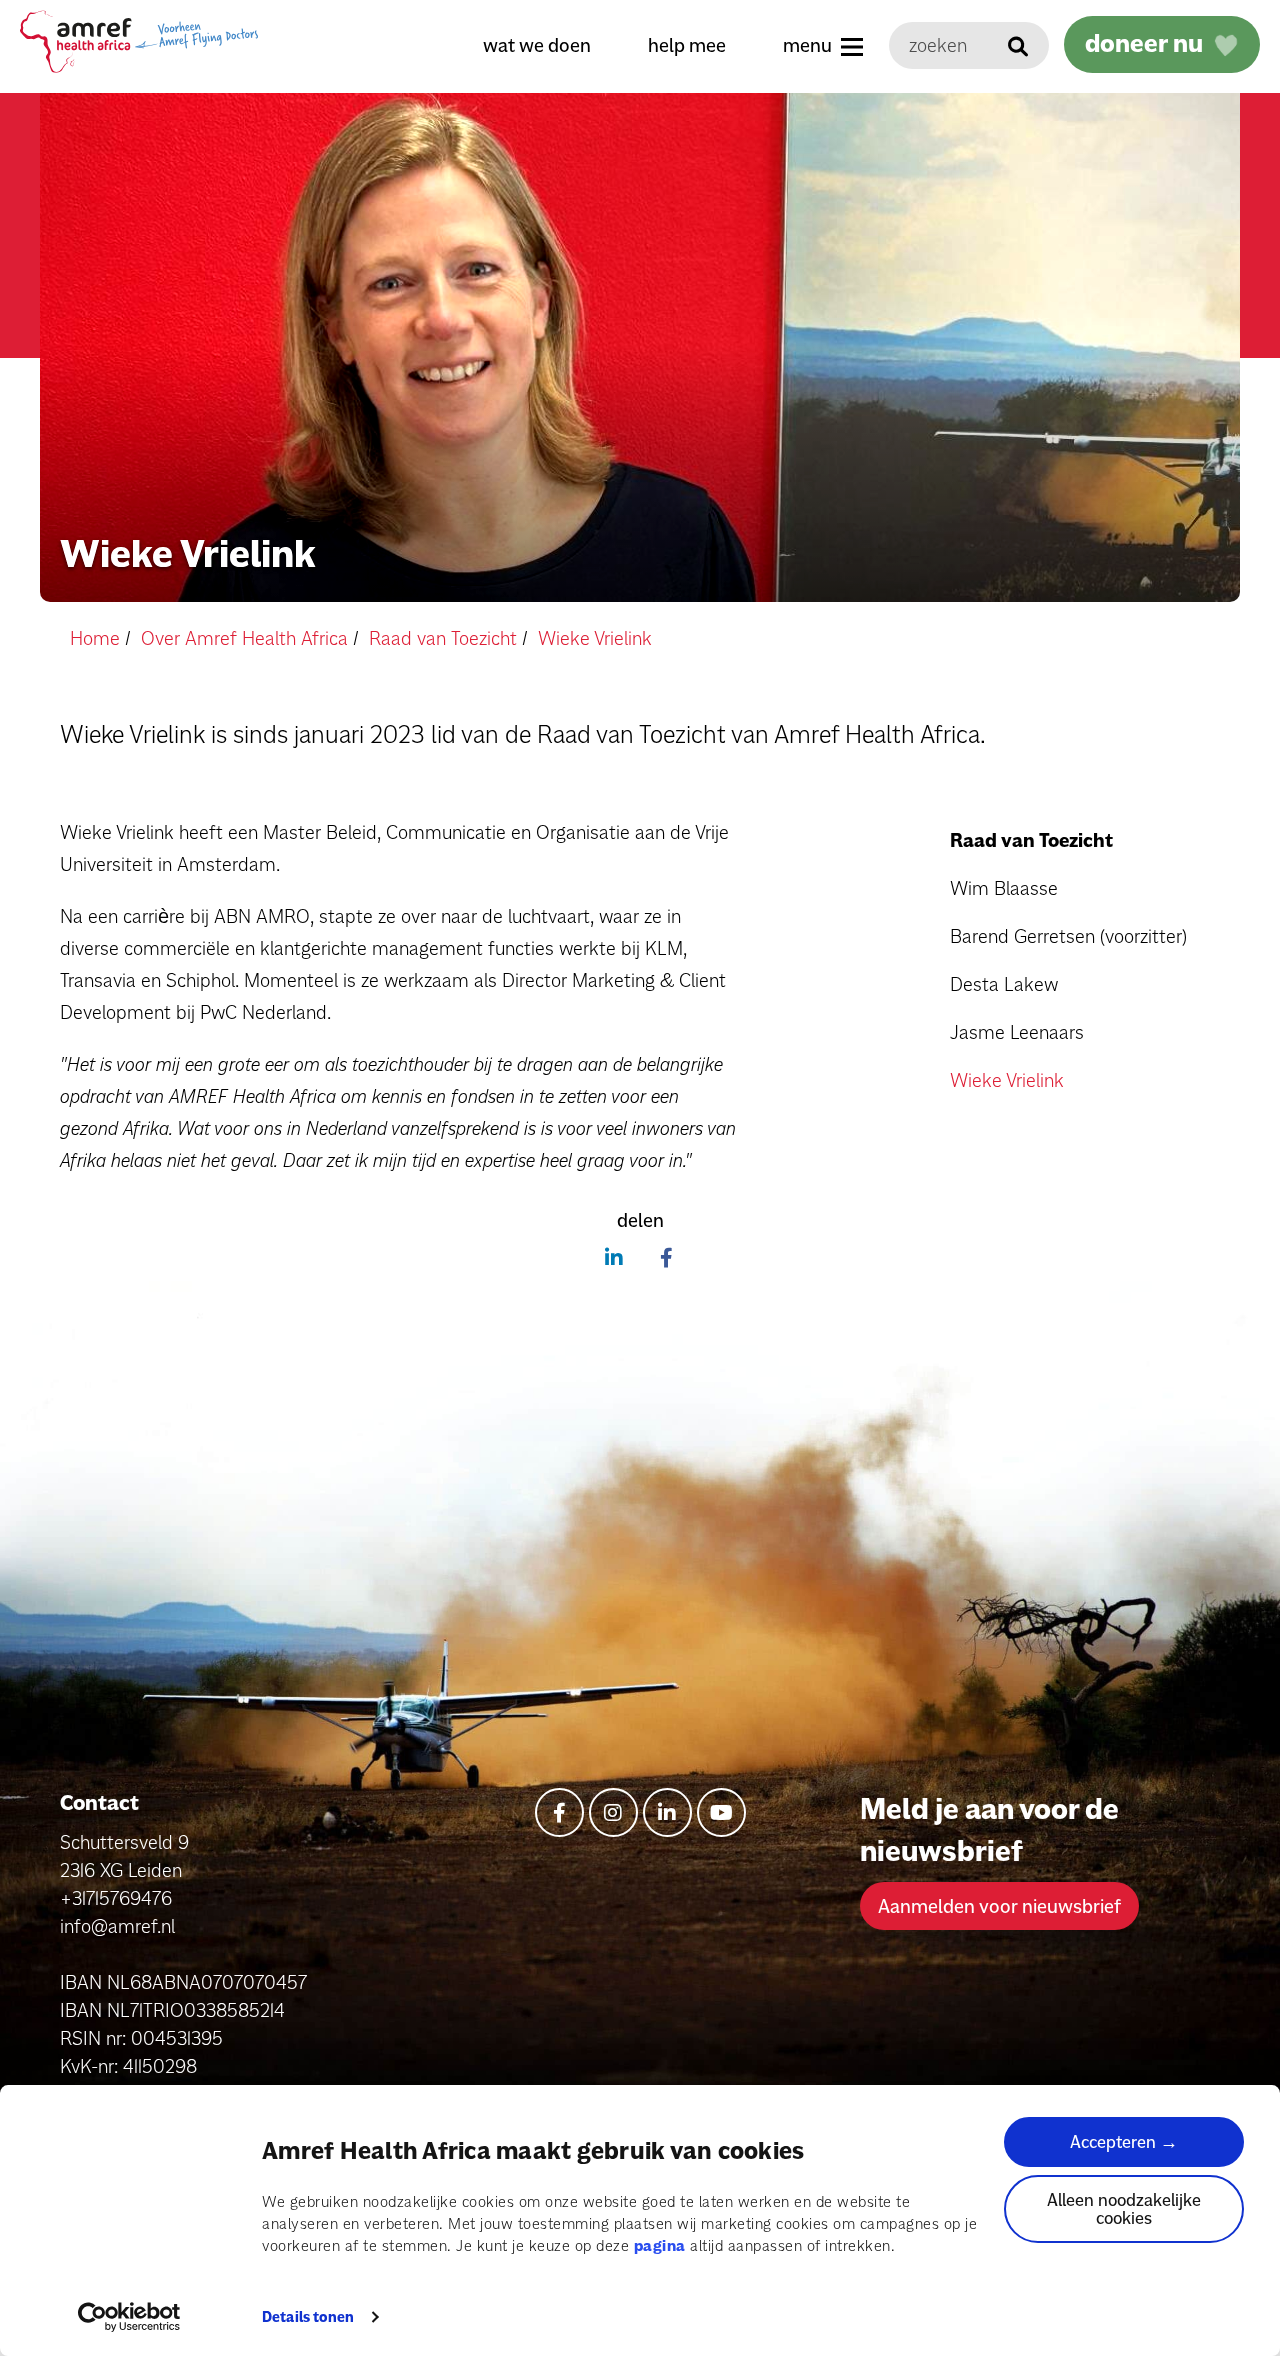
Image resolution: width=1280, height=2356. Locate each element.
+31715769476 (116, 1898)
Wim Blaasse (1004, 888)
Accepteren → (1124, 2141)
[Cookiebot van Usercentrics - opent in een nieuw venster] (129, 2317)
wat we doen (537, 45)
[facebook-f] (559, 1812)
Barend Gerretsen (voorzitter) (1068, 936)
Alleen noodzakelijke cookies (1124, 2208)
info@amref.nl (117, 1926)
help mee (687, 45)
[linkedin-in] (667, 1812)
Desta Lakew (1004, 984)
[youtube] (721, 1812)
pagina (660, 2245)
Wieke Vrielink (1007, 1080)
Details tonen (308, 2317)
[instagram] (613, 1812)
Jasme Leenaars (1017, 1032)
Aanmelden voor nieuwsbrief (999, 1906)
